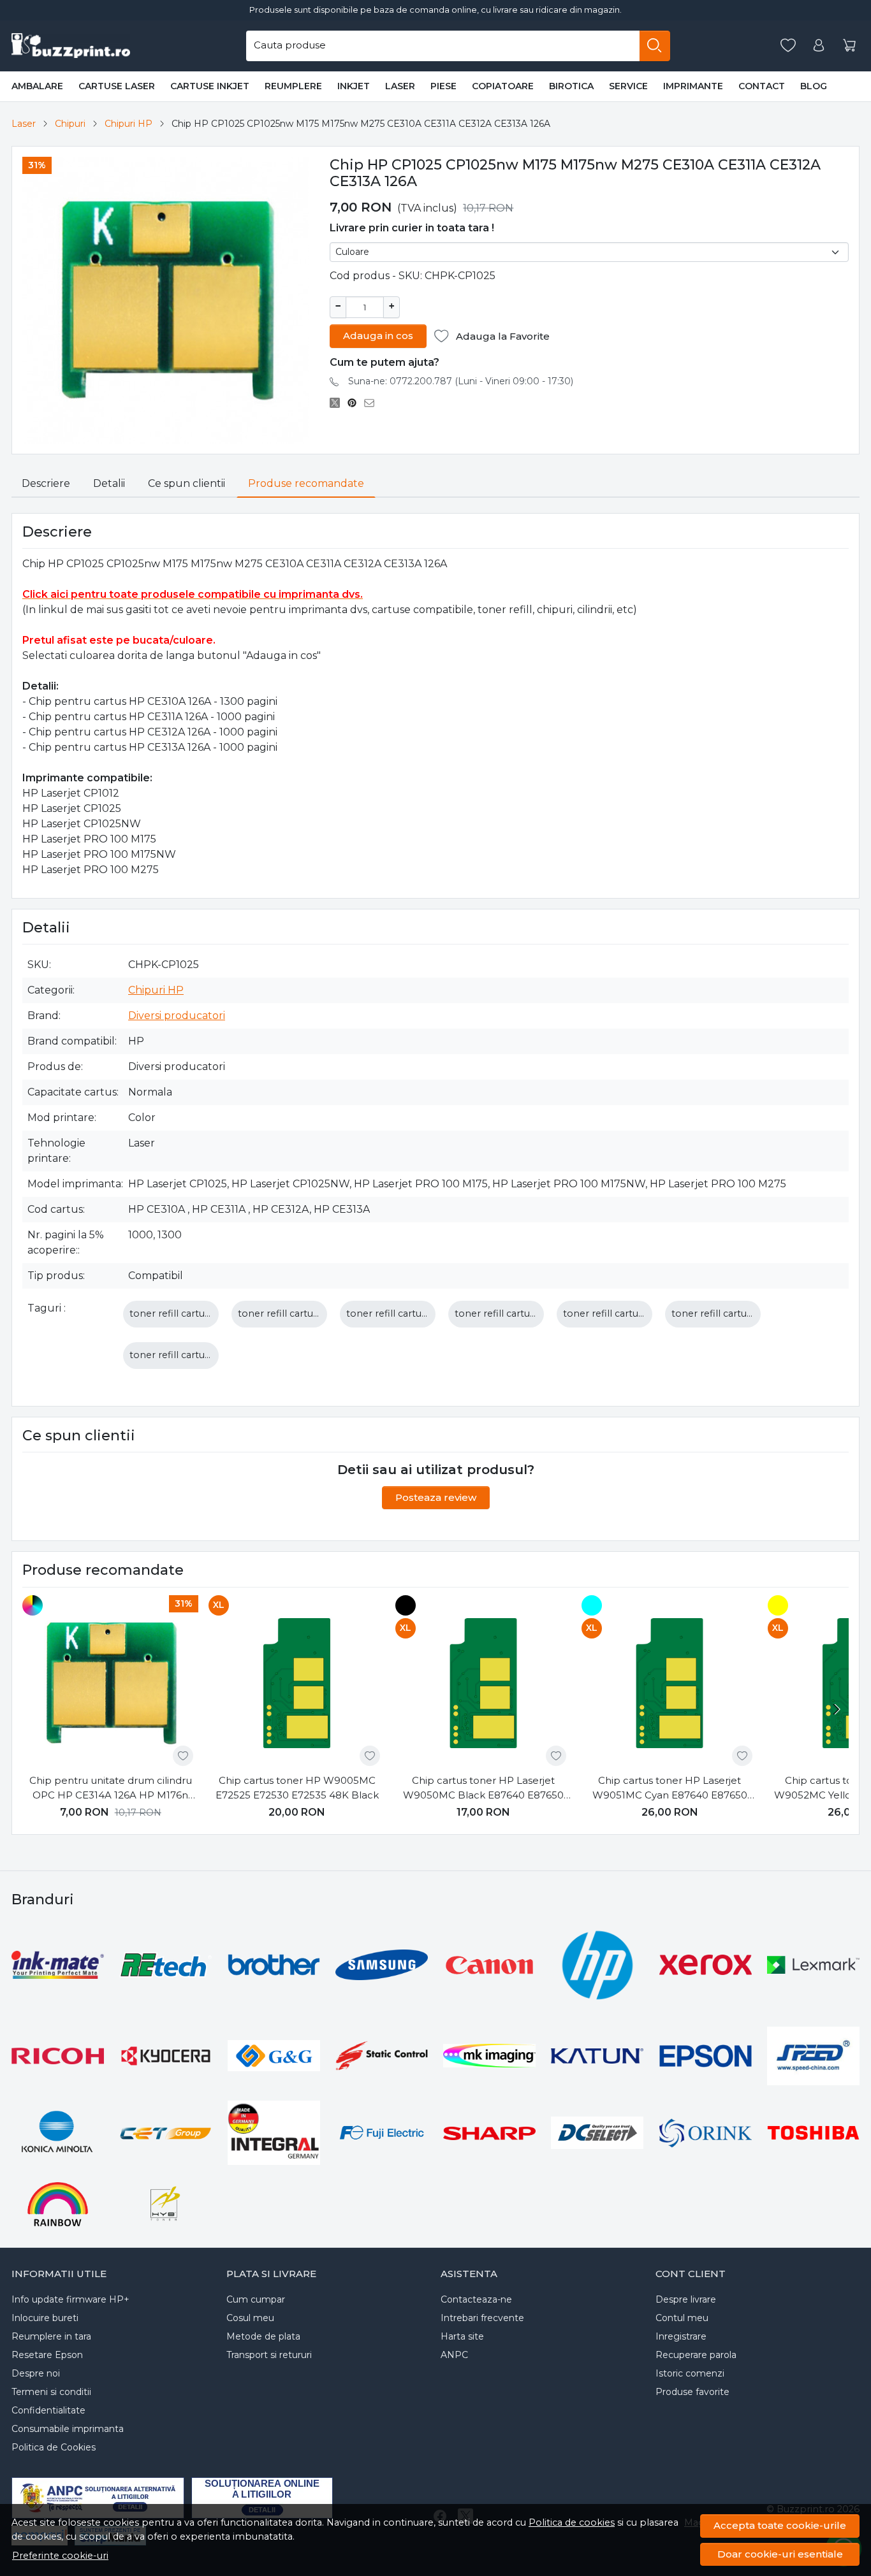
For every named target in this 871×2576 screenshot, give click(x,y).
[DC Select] (597, 2133)
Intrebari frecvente (482, 2318)
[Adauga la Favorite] (183, 1756)
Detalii (109, 483)
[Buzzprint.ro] (71, 46)
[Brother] (274, 1965)
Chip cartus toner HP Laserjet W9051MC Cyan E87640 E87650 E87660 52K (670, 1788)
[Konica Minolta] (58, 2133)
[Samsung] (382, 1965)
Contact (762, 86)
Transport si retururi (269, 2355)
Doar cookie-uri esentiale (780, 2554)
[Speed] (813, 2056)
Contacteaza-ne (476, 2299)
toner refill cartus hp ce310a (194, 1313)
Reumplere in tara (51, 2336)
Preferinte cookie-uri (60, 2556)
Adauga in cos (378, 336)
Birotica (571, 86)
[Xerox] (706, 1965)
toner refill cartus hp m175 (191, 1355)
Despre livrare (686, 2299)
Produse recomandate (306, 483)
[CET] (165, 2132)
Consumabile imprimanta (68, 2429)
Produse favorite (692, 2392)
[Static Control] (382, 2055)
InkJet (354, 86)
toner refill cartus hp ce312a (519, 1313)
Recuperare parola (696, 2355)
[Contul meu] (819, 46)
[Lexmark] (813, 1965)
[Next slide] (836, 1709)
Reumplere (293, 86)
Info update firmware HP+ (70, 2299)
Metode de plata (263, 2336)
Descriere (46, 483)
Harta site (462, 2336)
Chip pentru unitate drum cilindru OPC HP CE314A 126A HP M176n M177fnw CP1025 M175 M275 (111, 1788)
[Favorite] (788, 46)
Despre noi (36, 2373)
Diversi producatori (177, 1016)
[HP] (597, 1965)
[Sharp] (489, 2132)
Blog (814, 86)
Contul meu (682, 2318)
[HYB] (165, 2203)
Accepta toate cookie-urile (780, 2525)
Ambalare (37, 86)
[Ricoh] (58, 2056)
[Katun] (597, 2056)
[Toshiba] (813, 2133)
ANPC (454, 2355)
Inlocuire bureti (45, 2318)
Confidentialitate (48, 2410)
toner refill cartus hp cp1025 (737, 1313)
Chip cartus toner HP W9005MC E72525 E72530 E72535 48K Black (297, 1788)
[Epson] (706, 2056)
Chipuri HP (128, 124)
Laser (400, 86)
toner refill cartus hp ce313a (628, 1313)
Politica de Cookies (54, 2447)
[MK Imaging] (489, 2056)
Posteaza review (436, 1497)
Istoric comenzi (690, 2373)
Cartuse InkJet (210, 86)
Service (628, 86)
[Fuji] (382, 2133)
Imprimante (693, 86)
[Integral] (274, 2133)
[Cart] (849, 46)
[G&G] (274, 2056)
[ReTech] (165, 1965)
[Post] (338, 403)
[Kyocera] (165, 2056)
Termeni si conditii (51, 2392)
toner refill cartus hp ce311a (410, 1313)
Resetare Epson (47, 2355)
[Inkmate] (58, 1965)
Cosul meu (250, 2318)
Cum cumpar (256, 2299)
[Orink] (706, 2133)
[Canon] (489, 1965)
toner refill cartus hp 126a (297, 1313)
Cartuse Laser (117, 86)
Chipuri (70, 124)
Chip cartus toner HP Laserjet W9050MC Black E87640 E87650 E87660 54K (483, 1788)
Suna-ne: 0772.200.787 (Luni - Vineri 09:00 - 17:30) (461, 381)
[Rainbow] (58, 2203)
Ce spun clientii (187, 483)
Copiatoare (503, 86)
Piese (443, 86)
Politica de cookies (572, 2522)
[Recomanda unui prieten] (373, 403)
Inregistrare (681, 2336)
